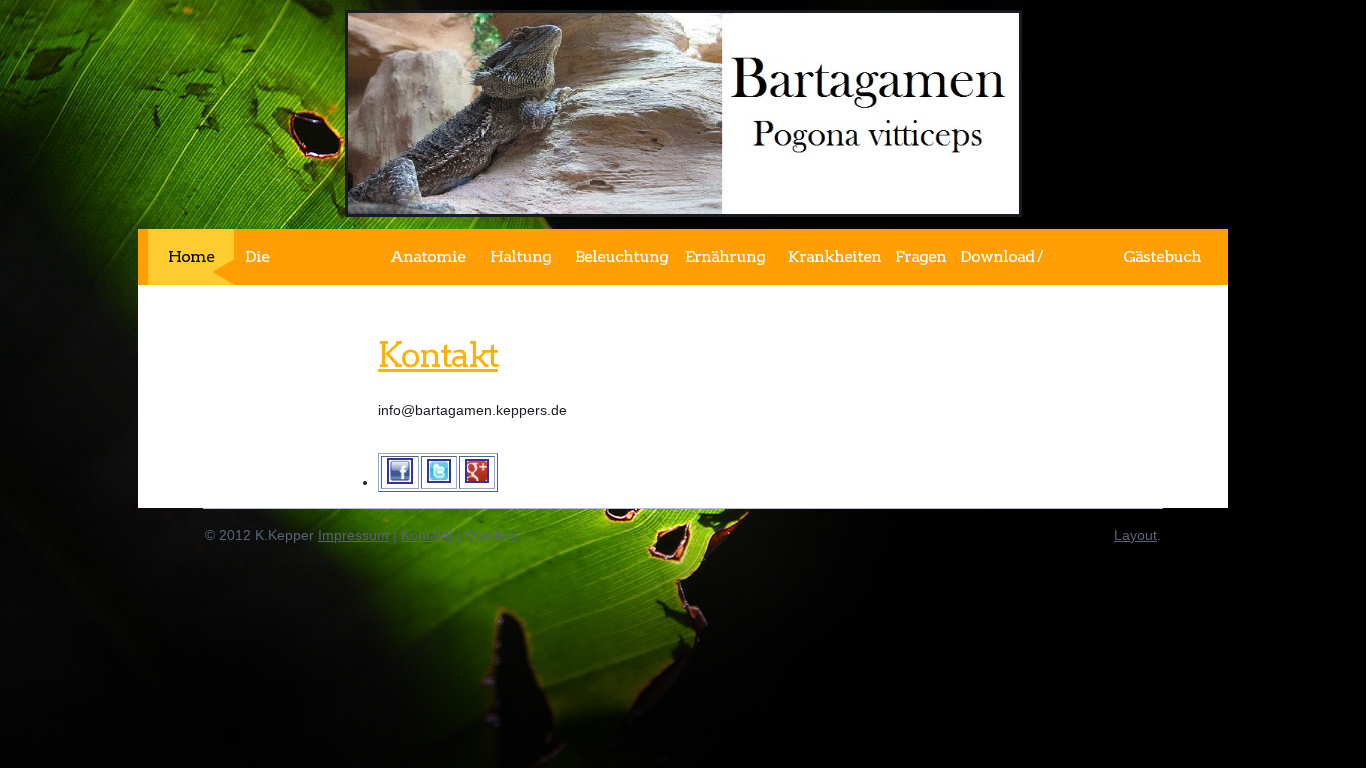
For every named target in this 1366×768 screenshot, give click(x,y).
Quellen (489, 535)
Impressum (353, 535)
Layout (1135, 535)
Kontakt (438, 355)
